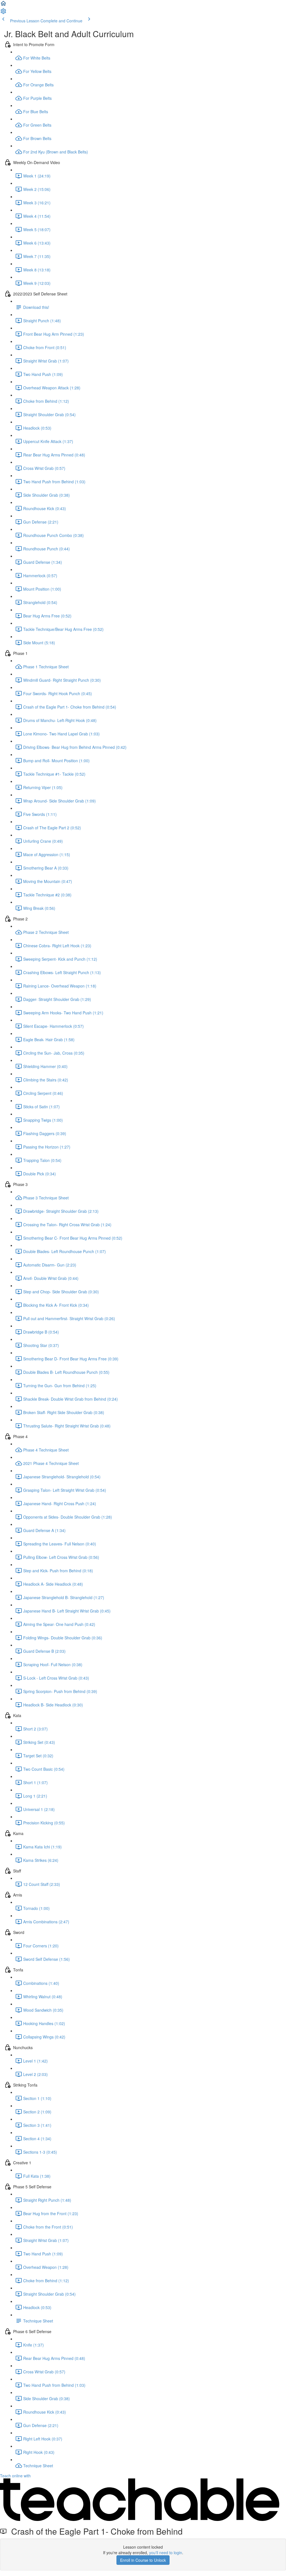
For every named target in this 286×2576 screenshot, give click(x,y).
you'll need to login (166, 2553)
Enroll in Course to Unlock (143, 2560)
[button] (3, 5)
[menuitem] (3, 13)
